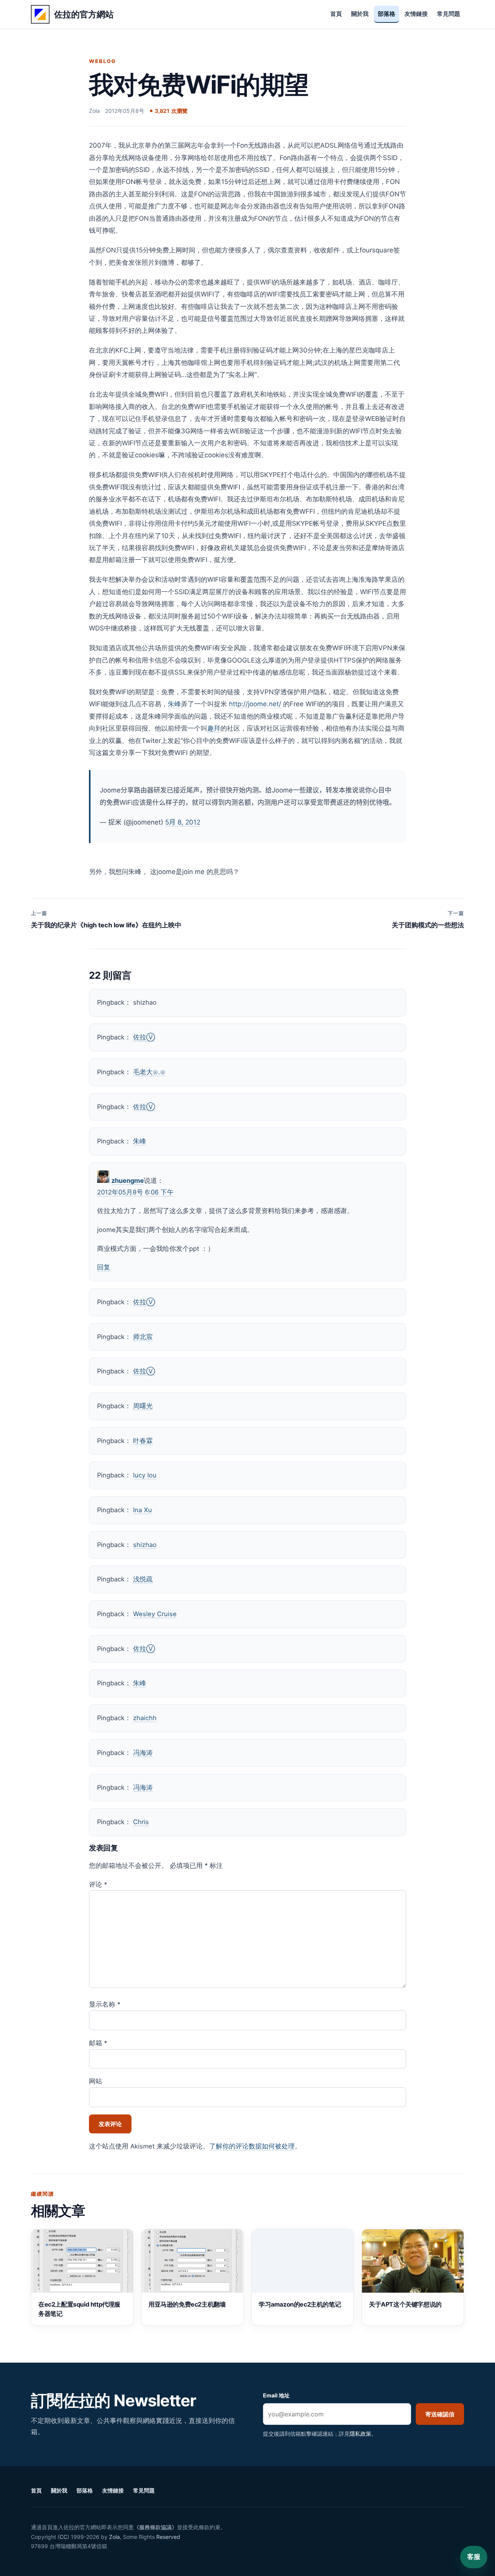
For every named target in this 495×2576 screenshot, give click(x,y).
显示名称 (105, 2004)
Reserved (168, 2537)
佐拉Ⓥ (144, 1037)
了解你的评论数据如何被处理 (252, 2146)
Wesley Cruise (155, 1614)
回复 (104, 1267)
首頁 (336, 14)
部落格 (387, 14)
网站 (96, 2081)
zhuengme (128, 1181)
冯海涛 (143, 1753)
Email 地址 (276, 2395)
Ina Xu (143, 1510)
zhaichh (145, 1718)
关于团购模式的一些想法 (428, 919)
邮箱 (98, 2043)
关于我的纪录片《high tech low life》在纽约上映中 (106, 919)
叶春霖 (143, 1441)
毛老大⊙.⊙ (149, 1072)
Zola (114, 2537)
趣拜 (214, 728)
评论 (98, 1884)
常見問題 (449, 14)
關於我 (360, 14)
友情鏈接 (416, 14)
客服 (474, 2557)
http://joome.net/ (255, 704)
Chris (141, 1822)
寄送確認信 (440, 2414)
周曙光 (143, 1406)
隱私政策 (360, 2434)
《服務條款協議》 (155, 2527)
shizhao (145, 1545)
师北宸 (143, 1337)
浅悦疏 (143, 1579)
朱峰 (174, 704)
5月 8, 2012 (183, 822)
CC (63, 2537)
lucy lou (145, 1475)
